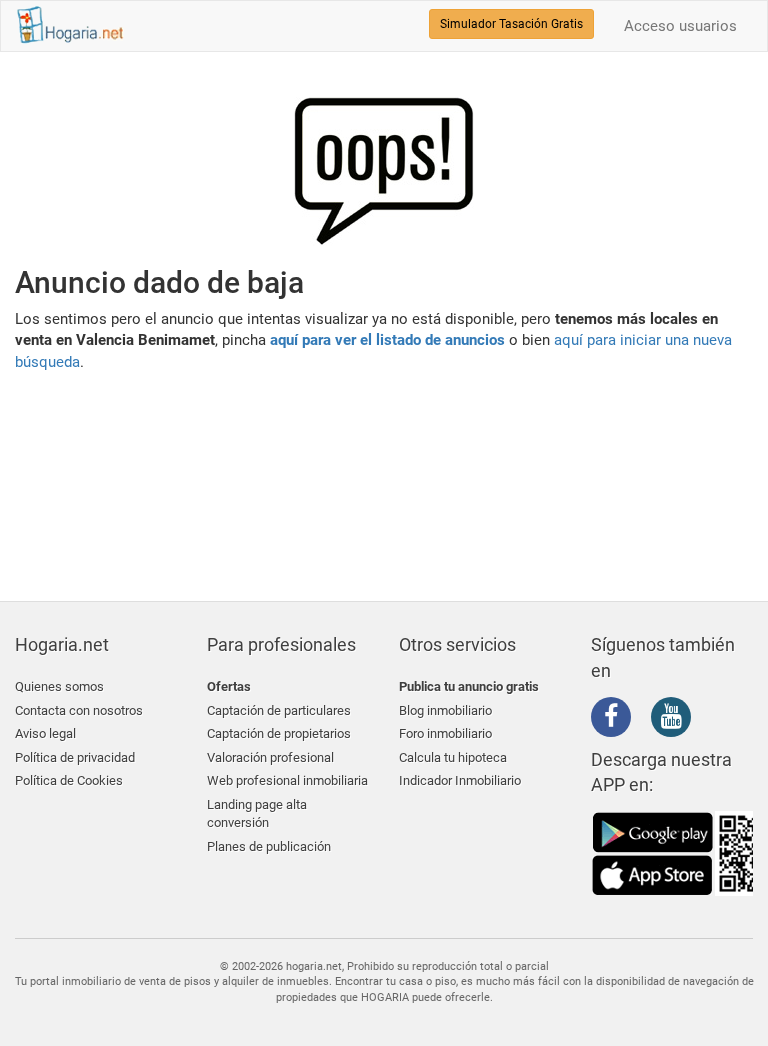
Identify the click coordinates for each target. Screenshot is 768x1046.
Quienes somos (59, 686)
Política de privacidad (75, 757)
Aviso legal (45, 733)
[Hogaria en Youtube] (676, 720)
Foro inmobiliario (445, 733)
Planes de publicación (269, 846)
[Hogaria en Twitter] (646, 718)
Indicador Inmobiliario (460, 780)
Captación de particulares (279, 710)
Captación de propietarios (279, 733)
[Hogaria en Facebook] (616, 720)
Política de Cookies (69, 780)
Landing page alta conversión (257, 814)
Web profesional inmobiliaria (287, 780)
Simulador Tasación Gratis (511, 24)
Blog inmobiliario (445, 710)
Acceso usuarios (680, 26)
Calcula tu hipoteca (453, 757)
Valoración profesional (270, 757)
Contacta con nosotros (79, 710)
